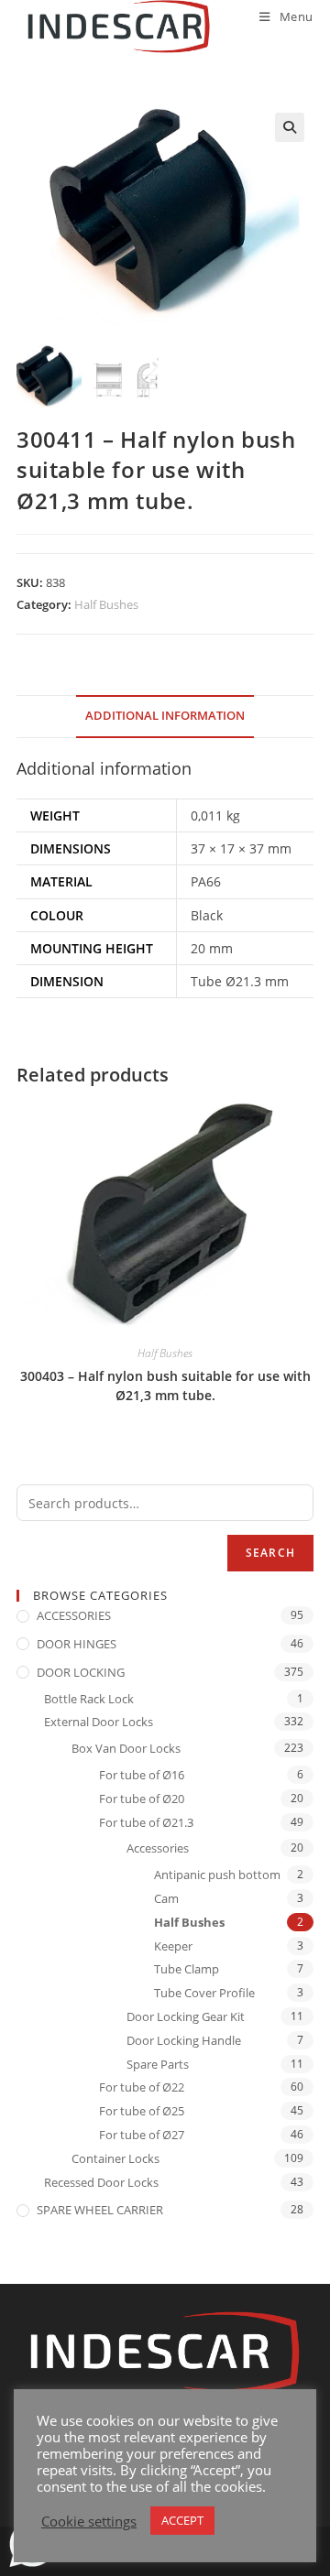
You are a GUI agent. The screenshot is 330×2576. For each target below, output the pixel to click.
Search (270, 1553)
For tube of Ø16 (142, 1775)
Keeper (173, 1946)
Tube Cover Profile (204, 1993)
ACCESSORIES (74, 1615)
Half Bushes (106, 604)
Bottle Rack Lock (89, 1699)
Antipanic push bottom (217, 1875)
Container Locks (115, 2158)
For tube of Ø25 (142, 2111)
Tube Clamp (187, 1969)
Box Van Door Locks (126, 1748)
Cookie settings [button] (89, 2521)
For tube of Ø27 (142, 2135)
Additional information (165, 716)
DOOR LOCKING (81, 1672)
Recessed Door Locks (101, 2182)
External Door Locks (99, 1722)
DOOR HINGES (77, 1644)
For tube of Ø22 (142, 2087)
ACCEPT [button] (182, 2520)
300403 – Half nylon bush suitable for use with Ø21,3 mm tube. (165, 1386)
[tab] (165, 717)
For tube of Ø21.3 (146, 1822)
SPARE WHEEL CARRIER (100, 2210)
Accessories (158, 1848)
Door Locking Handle (184, 2040)
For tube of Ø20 (142, 1799)
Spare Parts (158, 2064)
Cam (166, 1898)
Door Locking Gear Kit (186, 2016)
